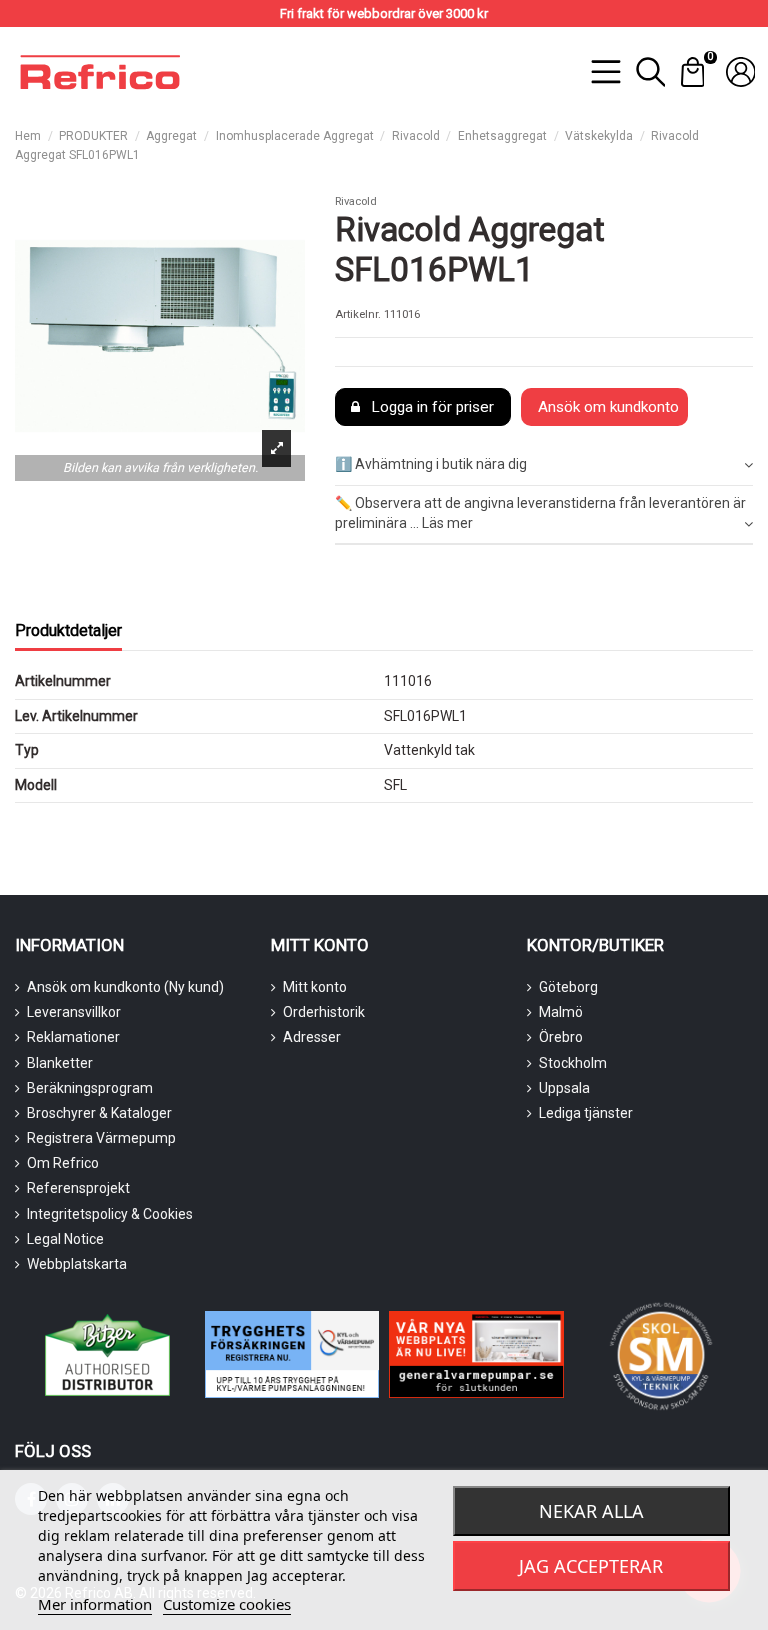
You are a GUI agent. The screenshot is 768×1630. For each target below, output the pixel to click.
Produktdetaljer (68, 630)
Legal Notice (65, 1239)
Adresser (312, 1037)
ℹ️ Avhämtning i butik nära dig (431, 464)
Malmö (561, 1012)
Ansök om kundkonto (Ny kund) (125, 987)
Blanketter (60, 1063)
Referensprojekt (78, 1188)
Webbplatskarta (77, 1264)
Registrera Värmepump (101, 1138)
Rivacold (356, 201)
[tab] (544, 466)
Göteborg (568, 987)
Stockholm (573, 1063)
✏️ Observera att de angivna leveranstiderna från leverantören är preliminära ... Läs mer (540, 513)
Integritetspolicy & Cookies (110, 1214)
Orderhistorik (324, 1012)
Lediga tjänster (586, 1113)
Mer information (95, 1604)
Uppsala (564, 1088)
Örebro (561, 1037)
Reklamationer (73, 1037)
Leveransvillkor (74, 1012)
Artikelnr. (358, 314)
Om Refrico (63, 1163)
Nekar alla (591, 1511)
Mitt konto (315, 987)
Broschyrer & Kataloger (99, 1113)
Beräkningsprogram (90, 1088)
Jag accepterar (591, 1566)
